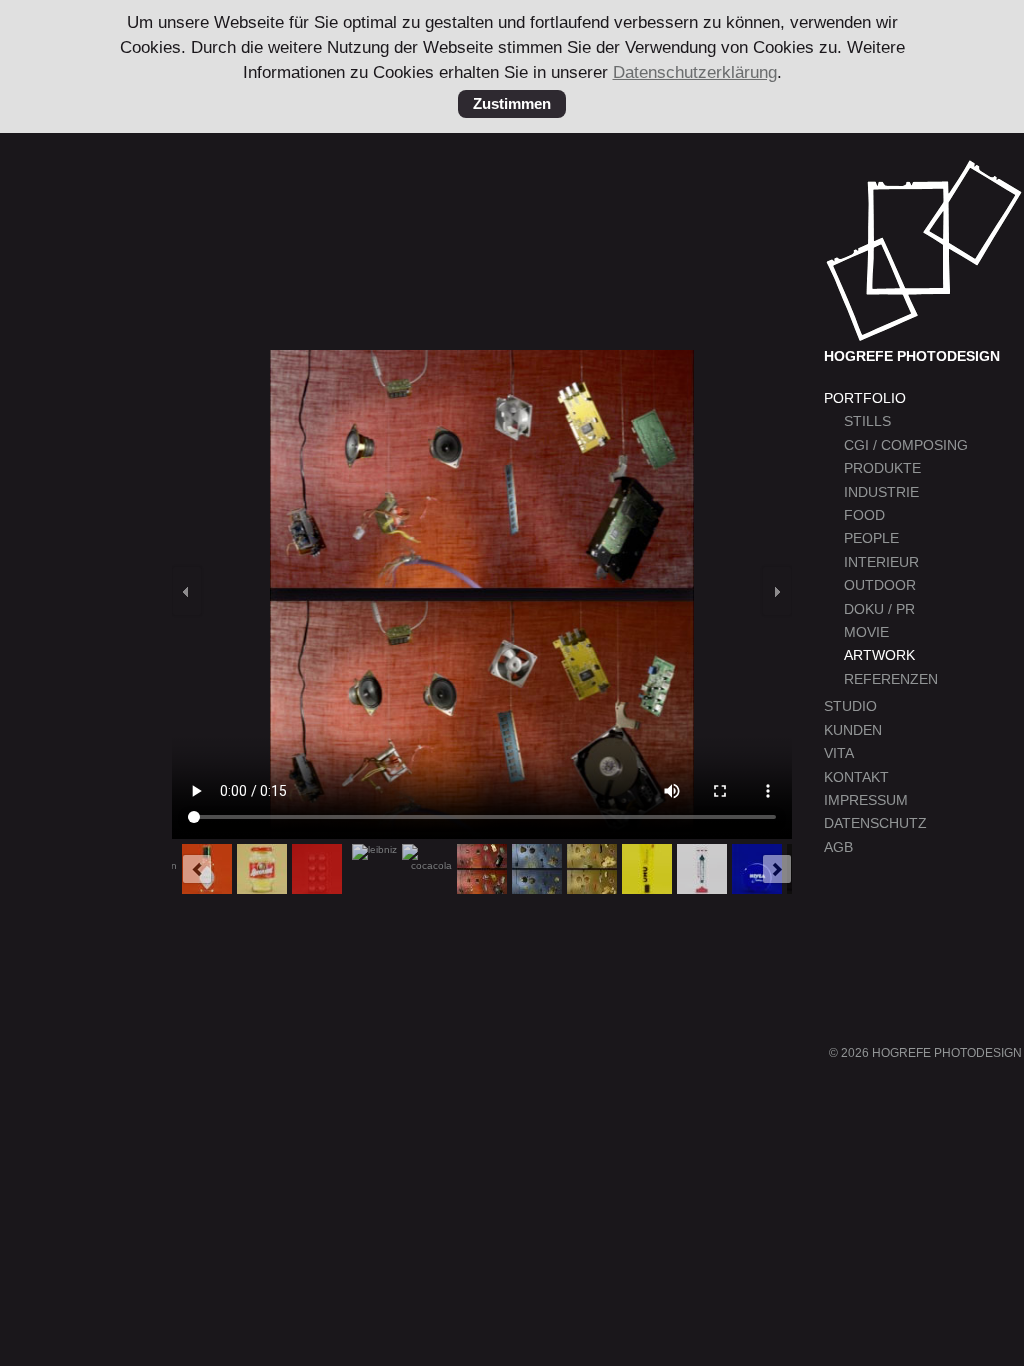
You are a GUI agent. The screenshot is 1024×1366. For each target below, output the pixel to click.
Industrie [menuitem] (881, 492)
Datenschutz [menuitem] (875, 823)
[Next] (777, 591)
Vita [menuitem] (839, 753)
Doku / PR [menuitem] (879, 609)
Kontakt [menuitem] (856, 777)
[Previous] (187, 591)
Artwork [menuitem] (879, 655)
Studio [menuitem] (850, 706)
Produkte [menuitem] (882, 468)
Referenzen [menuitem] (891, 679)
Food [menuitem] (864, 515)
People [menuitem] (871, 538)
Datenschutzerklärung (695, 72)
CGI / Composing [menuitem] (906, 445)
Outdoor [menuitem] (880, 585)
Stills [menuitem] (867, 421)
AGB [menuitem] (838, 847)
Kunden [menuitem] (853, 730)
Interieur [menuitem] (881, 562)
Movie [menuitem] (866, 632)
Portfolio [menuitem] (865, 398)
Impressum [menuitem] (866, 800)
